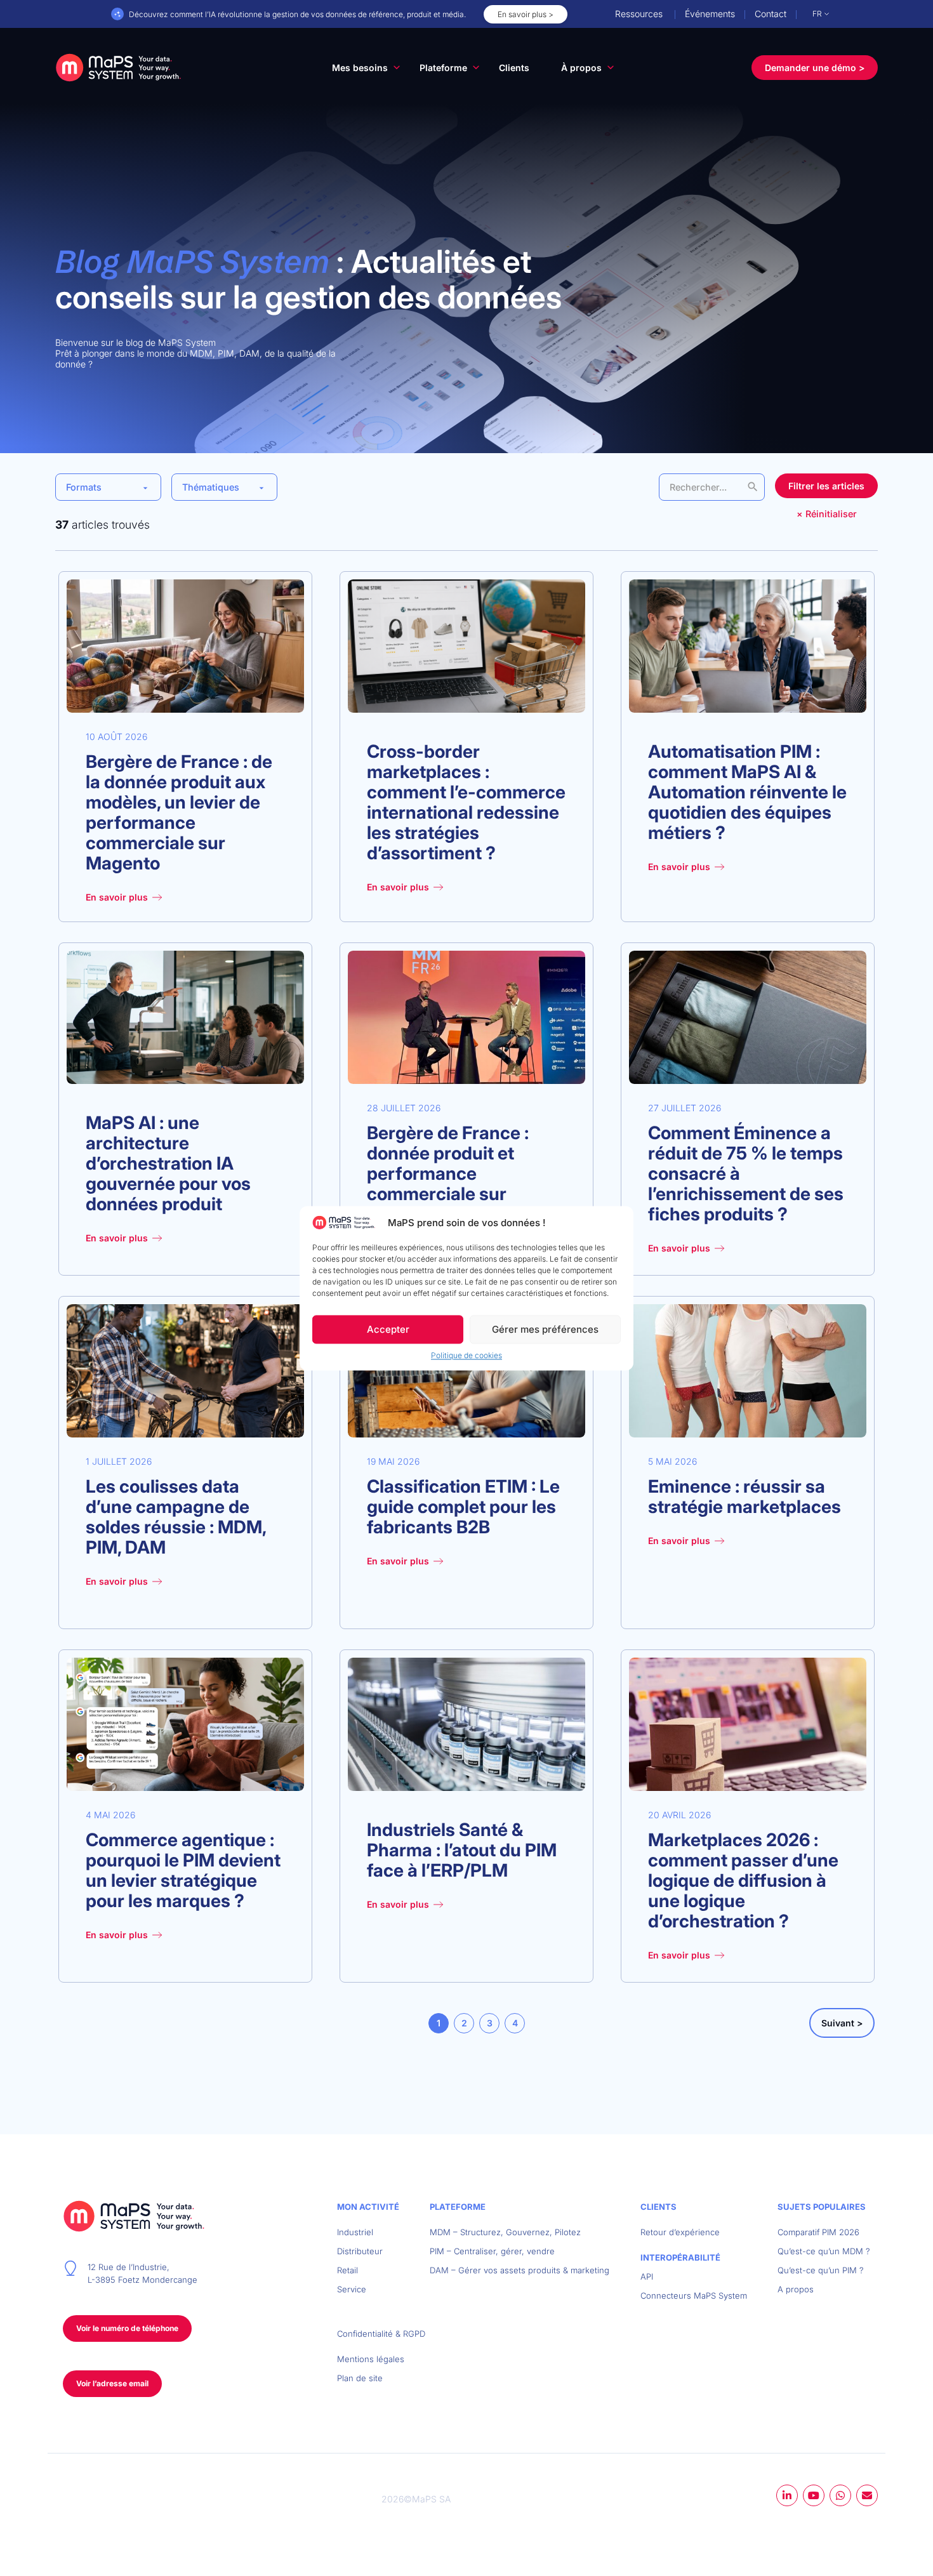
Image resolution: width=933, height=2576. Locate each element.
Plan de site (360, 2378)
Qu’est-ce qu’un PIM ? (821, 2270)
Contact (771, 14)
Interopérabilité (680, 2257)
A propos (796, 2289)
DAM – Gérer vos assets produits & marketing (519, 2270)
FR (817, 14)
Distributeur (360, 2251)
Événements (710, 14)
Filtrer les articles (826, 486)
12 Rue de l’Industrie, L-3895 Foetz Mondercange (142, 2273)
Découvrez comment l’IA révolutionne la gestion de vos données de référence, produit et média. (297, 14)
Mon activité (368, 2207)
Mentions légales (371, 2359)
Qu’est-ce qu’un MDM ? (824, 2251)
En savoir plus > (526, 14)
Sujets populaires (822, 2207)
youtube (814, 2495)
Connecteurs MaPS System (694, 2295)
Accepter (388, 1329)
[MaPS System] (119, 67)
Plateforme (443, 68)
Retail (347, 2270)
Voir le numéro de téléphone (127, 2328)
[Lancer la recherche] (753, 487)
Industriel (355, 2232)
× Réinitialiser (827, 514)
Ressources (639, 14)
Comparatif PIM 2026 (818, 2232)
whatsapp (840, 2495)
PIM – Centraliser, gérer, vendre (492, 2251)
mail (867, 2495)
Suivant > (842, 2023)
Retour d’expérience (680, 2232)
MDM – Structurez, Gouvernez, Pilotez (505, 2232)
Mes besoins (360, 68)
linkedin (787, 2495)
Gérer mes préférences (545, 1329)
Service (352, 2289)
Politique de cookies (466, 1355)
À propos (581, 68)
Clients (514, 68)
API (647, 2276)
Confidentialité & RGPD (381, 2334)
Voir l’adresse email (112, 2383)
